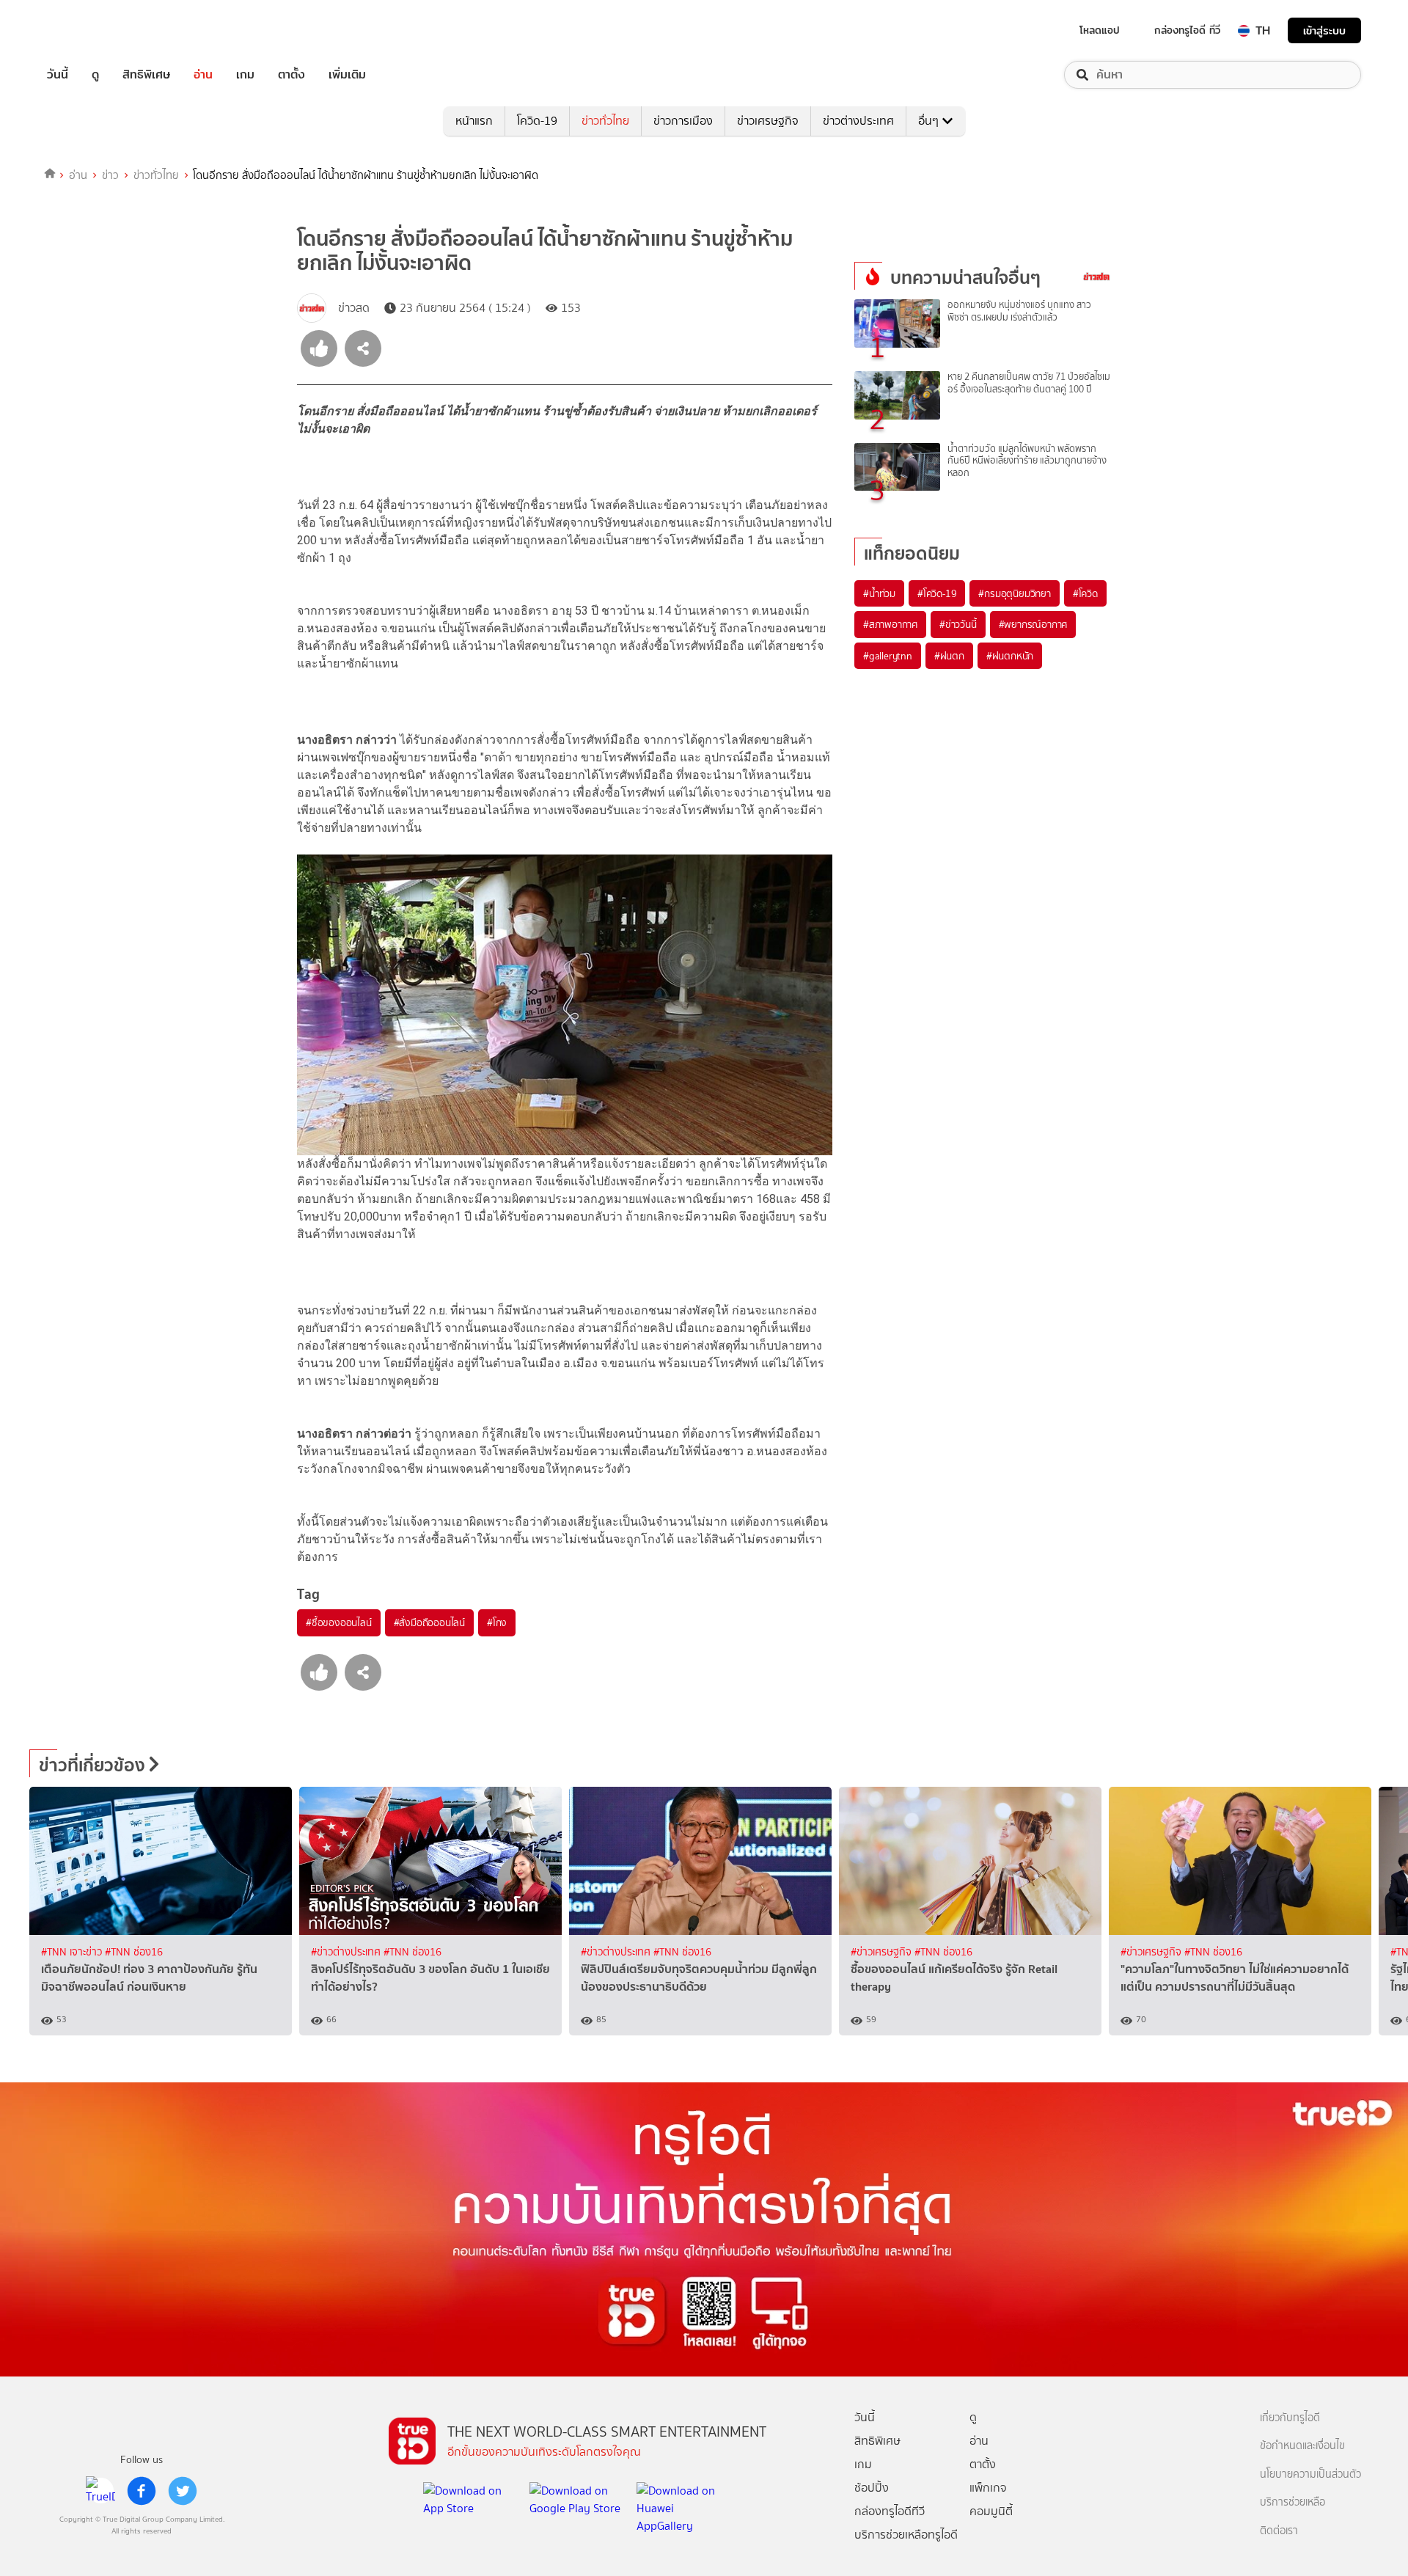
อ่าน (203, 75)
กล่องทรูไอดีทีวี (890, 2511)
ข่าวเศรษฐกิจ (768, 121)
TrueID (91, 30)
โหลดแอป (1100, 30)
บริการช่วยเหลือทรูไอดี (906, 2535)
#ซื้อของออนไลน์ (339, 1622)
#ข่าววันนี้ (958, 624)
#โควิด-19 (937, 593)
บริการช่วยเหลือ (1292, 2502)
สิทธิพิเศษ (146, 75)
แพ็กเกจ (988, 2488)
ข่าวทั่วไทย (605, 121)
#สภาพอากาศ (890, 624)
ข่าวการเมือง (683, 121)
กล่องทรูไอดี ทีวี (1187, 30)
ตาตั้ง (291, 75)
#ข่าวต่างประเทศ (347, 1952)
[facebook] (142, 2491)
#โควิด (1085, 593)
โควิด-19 (537, 121)
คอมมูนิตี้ (991, 2511)
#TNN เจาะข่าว (73, 1952)
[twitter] (183, 2491)
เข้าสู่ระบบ (1324, 30)
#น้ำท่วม (879, 593)
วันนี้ (58, 75)
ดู (95, 75)
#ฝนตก (949, 656)
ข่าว (110, 175)
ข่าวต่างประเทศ (858, 121)
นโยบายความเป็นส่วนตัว (1310, 2474)
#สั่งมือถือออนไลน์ (429, 1622)
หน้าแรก (474, 121)
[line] (100, 2491)
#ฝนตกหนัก (1010, 656)
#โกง (497, 1622)
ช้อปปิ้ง (872, 2488)
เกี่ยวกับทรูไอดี (1290, 2418)
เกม (245, 75)
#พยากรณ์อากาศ (1033, 624)
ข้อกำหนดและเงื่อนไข (1302, 2446)
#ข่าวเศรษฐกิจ (883, 1952)
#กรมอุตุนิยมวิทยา (1014, 593)
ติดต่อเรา (1279, 2531)
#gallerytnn (888, 656)
